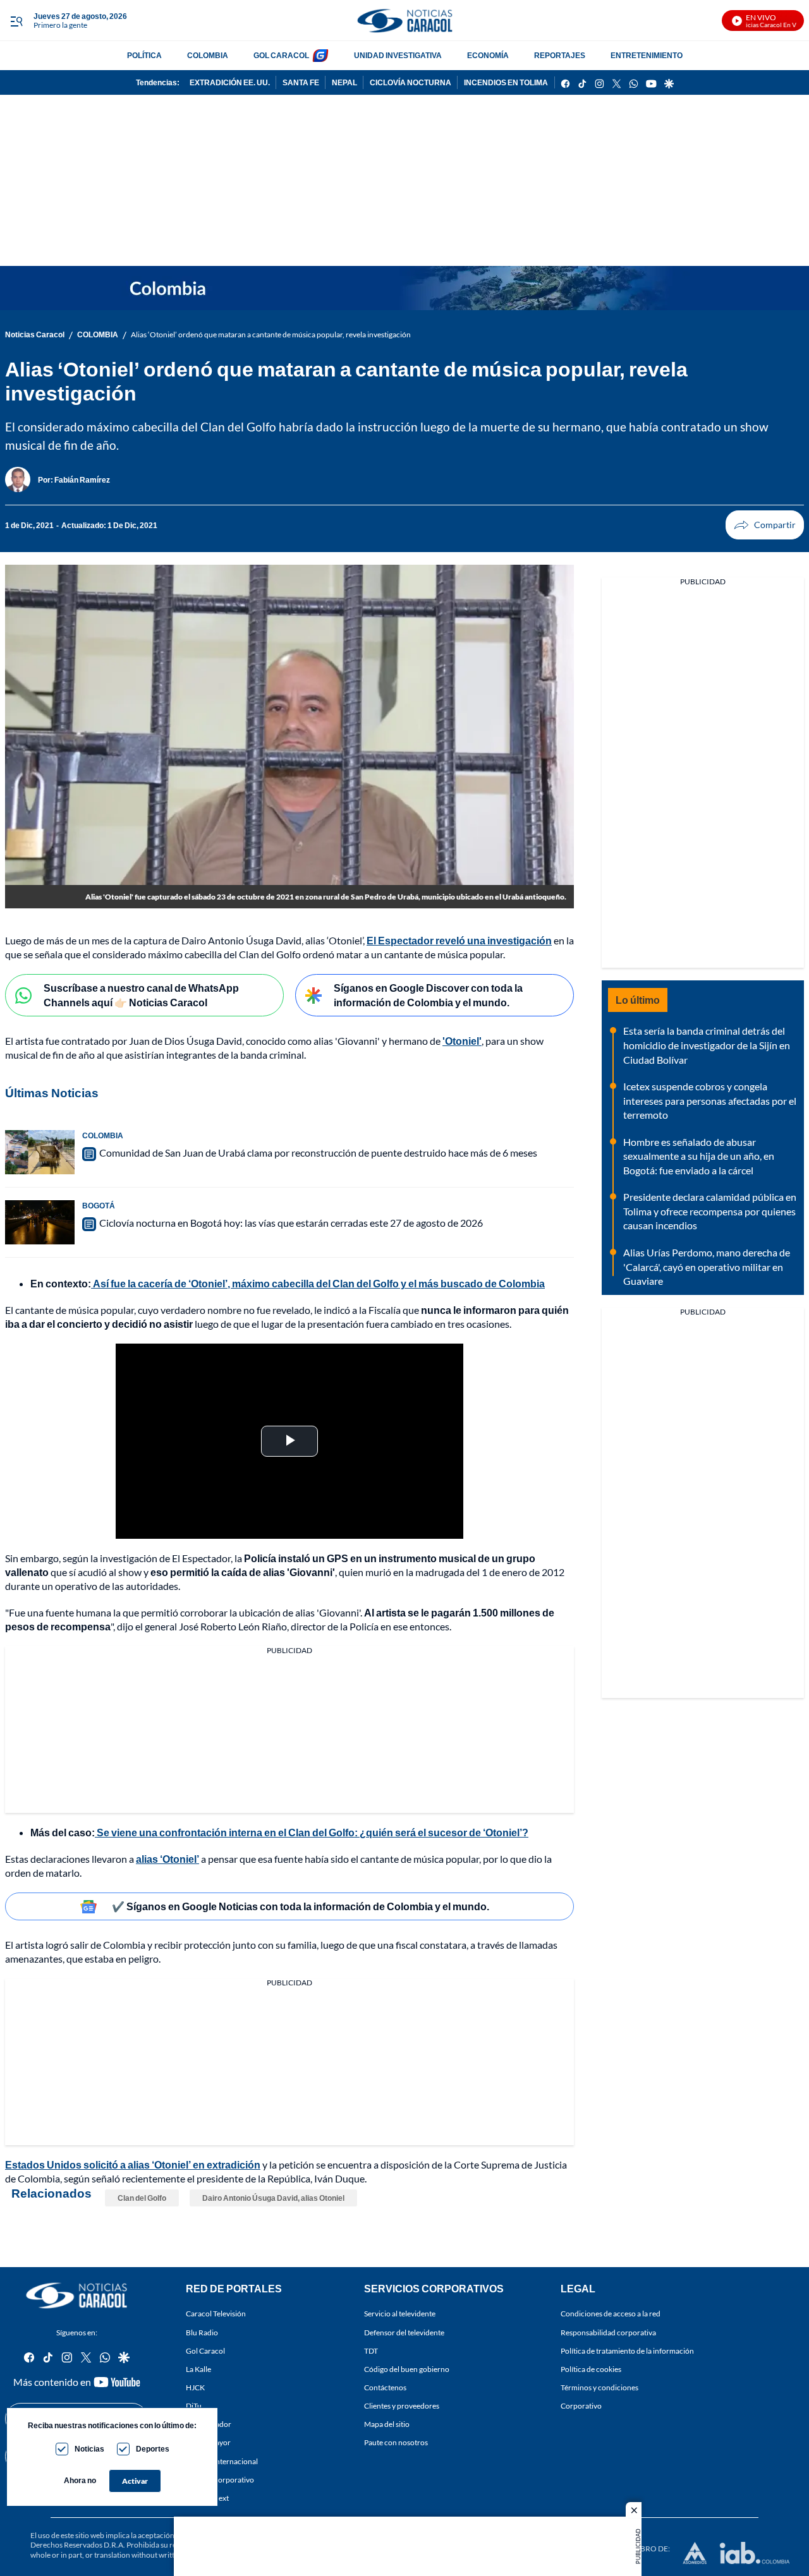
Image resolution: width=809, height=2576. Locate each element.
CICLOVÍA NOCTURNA (411, 82)
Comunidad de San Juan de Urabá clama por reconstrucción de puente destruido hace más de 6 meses (318, 1153)
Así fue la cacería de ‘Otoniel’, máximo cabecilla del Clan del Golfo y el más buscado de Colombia (318, 1283)
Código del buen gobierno (407, 2369)
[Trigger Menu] (16, 21)
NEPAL (344, 82)
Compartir (765, 525)
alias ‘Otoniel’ (167, 1859)
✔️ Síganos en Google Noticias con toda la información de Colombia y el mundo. (301, 1906)
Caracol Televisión (216, 2314)
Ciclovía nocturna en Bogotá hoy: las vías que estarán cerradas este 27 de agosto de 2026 (291, 1223)
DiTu (194, 2406)
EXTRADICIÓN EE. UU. (230, 82)
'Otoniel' (462, 1041)
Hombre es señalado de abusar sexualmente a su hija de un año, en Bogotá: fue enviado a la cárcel (699, 1156)
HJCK (195, 2387)
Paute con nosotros (396, 2442)
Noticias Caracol (35, 334)
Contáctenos (385, 2387)
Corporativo (581, 2406)
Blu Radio (202, 2332)
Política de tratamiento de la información (627, 2351)
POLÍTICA (144, 55)
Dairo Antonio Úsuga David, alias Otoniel (273, 2198)
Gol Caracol (205, 2351)
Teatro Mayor (208, 2442)
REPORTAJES (560, 55)
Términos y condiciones (599, 2387)
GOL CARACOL (281, 55)
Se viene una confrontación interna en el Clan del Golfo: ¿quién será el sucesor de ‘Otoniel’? (312, 1832)
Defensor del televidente (404, 2332)
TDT (371, 2351)
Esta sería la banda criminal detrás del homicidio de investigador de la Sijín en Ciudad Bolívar (707, 1045)
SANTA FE (301, 82)
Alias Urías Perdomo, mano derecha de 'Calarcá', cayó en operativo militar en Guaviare (707, 1267)
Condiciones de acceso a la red (611, 2314)
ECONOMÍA (488, 55)
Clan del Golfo (142, 2198)
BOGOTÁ (99, 1206)
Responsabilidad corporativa (608, 2332)
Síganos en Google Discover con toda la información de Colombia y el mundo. (428, 995)
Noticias (89, 2449)
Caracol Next (207, 2498)
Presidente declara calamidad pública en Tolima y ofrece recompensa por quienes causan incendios (710, 1211)
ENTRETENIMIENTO (647, 55)
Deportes (153, 2449)
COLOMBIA (208, 55)
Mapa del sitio (387, 2424)
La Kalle (198, 2369)
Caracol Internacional (222, 2461)
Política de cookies (591, 2369)
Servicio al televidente (400, 2314)
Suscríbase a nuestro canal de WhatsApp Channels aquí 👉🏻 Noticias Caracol (141, 995)
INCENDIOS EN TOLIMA (506, 82)
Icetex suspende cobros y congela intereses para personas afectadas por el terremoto (710, 1100)
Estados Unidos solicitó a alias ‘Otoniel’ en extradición (133, 2164)
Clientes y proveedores (402, 2406)
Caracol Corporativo (220, 2480)
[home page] (404, 21)
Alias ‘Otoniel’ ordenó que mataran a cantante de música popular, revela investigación (271, 334)
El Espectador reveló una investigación (459, 940)
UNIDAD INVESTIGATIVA (398, 55)
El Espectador (209, 2424)
